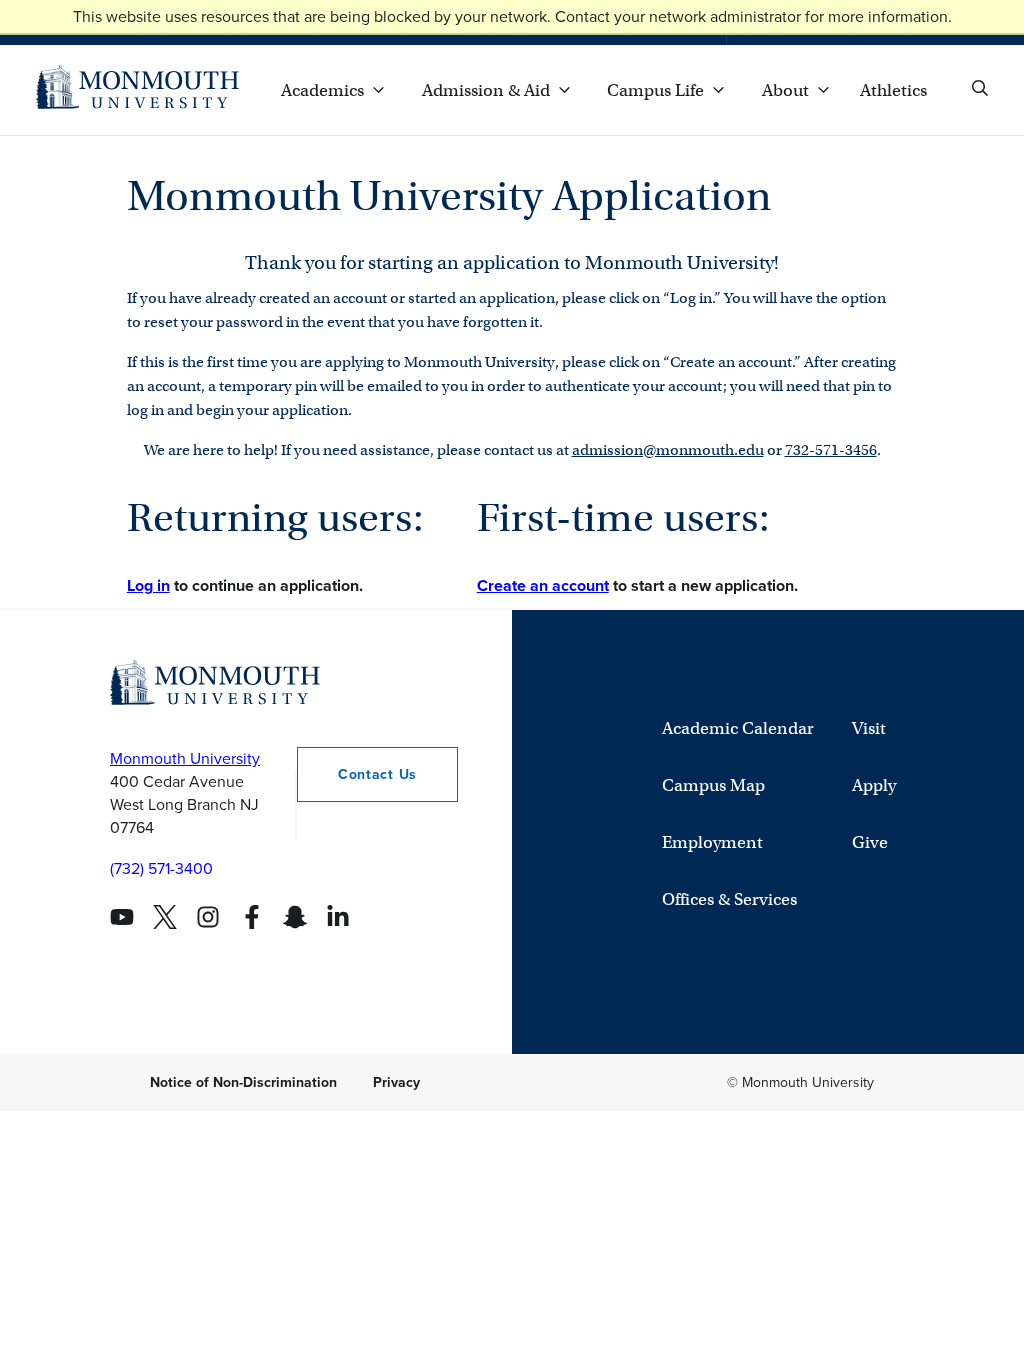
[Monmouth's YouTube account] (122, 917)
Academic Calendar (738, 728)
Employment (712, 842)
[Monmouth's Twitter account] (165, 917)
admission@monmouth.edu (668, 450)
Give (870, 842)
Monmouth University (185, 758)
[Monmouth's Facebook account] (252, 917)
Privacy (396, 1082)
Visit (869, 728)
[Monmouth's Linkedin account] (338, 917)
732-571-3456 (831, 450)
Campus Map (713, 785)
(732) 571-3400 (161, 868)
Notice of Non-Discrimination (243, 1082)
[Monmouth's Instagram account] (208, 917)
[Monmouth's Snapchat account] (295, 917)
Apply (874, 785)
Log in (148, 585)
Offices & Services (729, 899)
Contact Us (377, 774)
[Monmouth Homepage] (137, 90)
